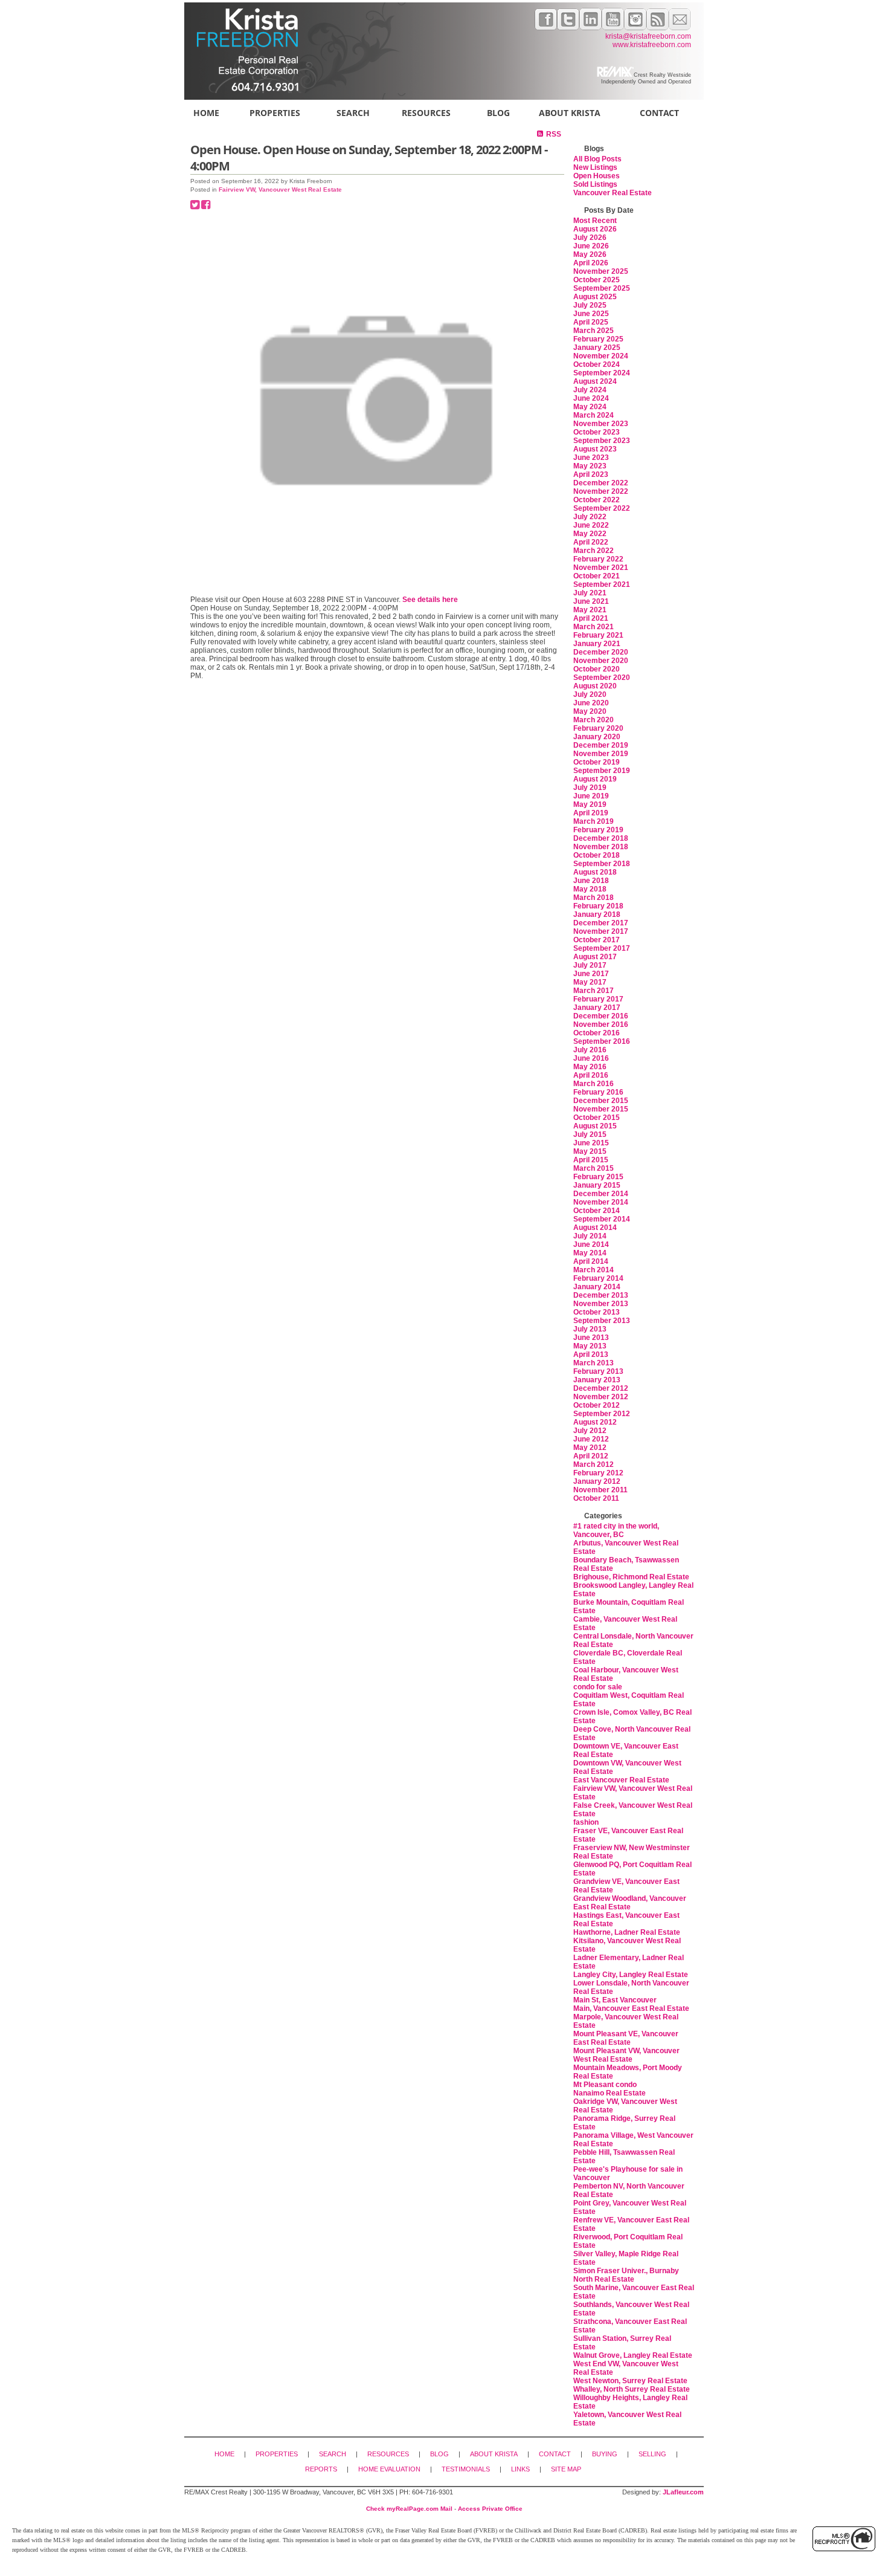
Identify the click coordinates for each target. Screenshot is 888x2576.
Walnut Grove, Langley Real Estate (633, 2355)
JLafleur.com (683, 2492)
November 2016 (601, 1024)
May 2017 (590, 982)
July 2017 (590, 965)
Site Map (566, 2469)
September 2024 (602, 373)
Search (353, 113)
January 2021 (597, 644)
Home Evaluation (389, 2469)
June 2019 (591, 796)
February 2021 (598, 635)
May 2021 (590, 610)
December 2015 (601, 1101)
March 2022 (594, 551)
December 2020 (601, 652)
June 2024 (591, 398)
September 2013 (602, 1321)
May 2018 (590, 889)
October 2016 (597, 1033)
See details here (430, 600)
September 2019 (602, 771)
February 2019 (598, 830)
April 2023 (591, 474)
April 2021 (591, 618)
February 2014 (598, 1278)
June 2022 (591, 525)
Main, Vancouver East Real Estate (631, 2008)
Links (520, 2469)
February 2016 (598, 1092)
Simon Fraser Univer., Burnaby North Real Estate (626, 2275)
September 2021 (602, 584)
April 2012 (591, 1456)
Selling (652, 2454)
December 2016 (601, 1016)
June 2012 (591, 1439)
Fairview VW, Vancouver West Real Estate (280, 189)
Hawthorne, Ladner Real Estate (627, 1932)
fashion (586, 1822)
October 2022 (597, 500)
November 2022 (601, 491)
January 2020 (597, 737)
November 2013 (601, 1304)
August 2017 (595, 957)
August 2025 (595, 297)
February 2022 (598, 559)
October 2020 (597, 669)
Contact (659, 113)
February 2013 (598, 1371)
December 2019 (601, 745)
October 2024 (597, 364)
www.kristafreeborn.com (652, 45)
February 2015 (598, 1177)
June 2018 (591, 881)
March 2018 (594, 898)
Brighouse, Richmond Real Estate (631, 1577)
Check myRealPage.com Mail (409, 2509)
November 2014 (601, 1202)
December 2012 (601, 1388)
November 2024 (601, 356)
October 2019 (597, 762)
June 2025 (591, 314)
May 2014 (590, 1253)
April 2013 (591, 1354)
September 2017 (602, 948)
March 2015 (594, 1168)
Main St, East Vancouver (615, 2000)
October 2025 (597, 280)
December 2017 (601, 923)
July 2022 (590, 517)
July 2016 (590, 1050)
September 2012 (602, 1414)
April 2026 (591, 263)
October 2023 (597, 432)
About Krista (570, 113)
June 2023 (591, 458)
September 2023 (602, 441)
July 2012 (590, 1431)
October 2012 (597, 1405)
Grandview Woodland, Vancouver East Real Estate (630, 1903)
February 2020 (598, 728)
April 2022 (591, 542)
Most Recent (595, 221)
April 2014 (591, 1261)
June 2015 (591, 1143)
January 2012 (597, 1481)
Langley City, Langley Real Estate (631, 1975)
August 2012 (595, 1422)
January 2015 (597, 1185)
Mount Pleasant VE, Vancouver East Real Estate (626, 2038)
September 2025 (602, 288)
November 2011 (600, 1490)
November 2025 (601, 271)
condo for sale (598, 1687)
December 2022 (601, 483)
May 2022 (590, 534)
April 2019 (591, 813)
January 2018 (597, 914)
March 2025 (594, 331)
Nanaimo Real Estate (610, 2093)
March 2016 (594, 1084)
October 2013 (597, 1312)
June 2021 (591, 601)
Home (206, 113)
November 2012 (601, 1397)
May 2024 (590, 407)
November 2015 (601, 1109)
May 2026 (590, 254)
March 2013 (594, 1363)
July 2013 (590, 1329)
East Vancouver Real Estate (621, 1780)
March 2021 (594, 627)
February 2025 (598, 339)
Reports (321, 2469)
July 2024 (590, 390)
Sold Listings (595, 184)
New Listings (595, 167)
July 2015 (590, 1134)
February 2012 (598, 1473)
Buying (605, 2454)
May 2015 (590, 1151)
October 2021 (597, 576)
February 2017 (598, 999)
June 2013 (591, 1338)
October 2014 (597, 1211)
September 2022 (602, 508)
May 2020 (590, 711)
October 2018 (597, 855)
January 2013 (597, 1380)
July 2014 (590, 1236)
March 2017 (594, 991)
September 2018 (602, 864)
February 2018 (598, 906)
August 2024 (595, 381)
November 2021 (601, 568)
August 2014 (595, 1228)
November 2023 (601, 424)
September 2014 (602, 1219)
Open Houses (597, 176)
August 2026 (595, 229)
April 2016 (591, 1075)
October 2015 (597, 1118)
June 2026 (591, 246)
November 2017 (601, 931)
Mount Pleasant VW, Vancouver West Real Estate (626, 2055)
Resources (426, 113)
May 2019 (590, 804)
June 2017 (591, 974)
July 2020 (590, 694)
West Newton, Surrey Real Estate (630, 2381)
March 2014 (594, 1270)
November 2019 (601, 754)
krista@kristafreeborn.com (648, 36)
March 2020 (594, 720)
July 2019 (590, 788)
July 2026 (590, 238)
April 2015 (591, 1160)
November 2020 (601, 661)
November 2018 (601, 847)
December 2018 (601, 838)
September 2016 (602, 1041)
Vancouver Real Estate (613, 193)
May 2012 (590, 1448)
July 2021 (590, 593)
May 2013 (590, 1346)
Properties (275, 113)
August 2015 (595, 1126)
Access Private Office (490, 2509)
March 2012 (594, 1464)
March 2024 (594, 415)
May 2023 (590, 466)
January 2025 (597, 348)
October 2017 (597, 940)
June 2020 (591, 703)
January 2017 (597, 1008)
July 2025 (590, 305)
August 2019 (595, 779)
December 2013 (601, 1295)
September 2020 (602, 678)
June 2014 (591, 1244)
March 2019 (594, 821)
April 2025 (591, 322)
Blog (498, 113)
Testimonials (466, 2469)
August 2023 (595, 449)
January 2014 (597, 1287)
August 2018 (595, 872)
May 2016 (590, 1067)
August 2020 (595, 686)
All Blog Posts (597, 159)
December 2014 (601, 1194)
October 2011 (596, 1498)
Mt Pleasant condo (605, 2085)
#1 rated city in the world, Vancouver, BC (616, 1530)
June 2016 (591, 1058)
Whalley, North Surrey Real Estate (632, 2389)
